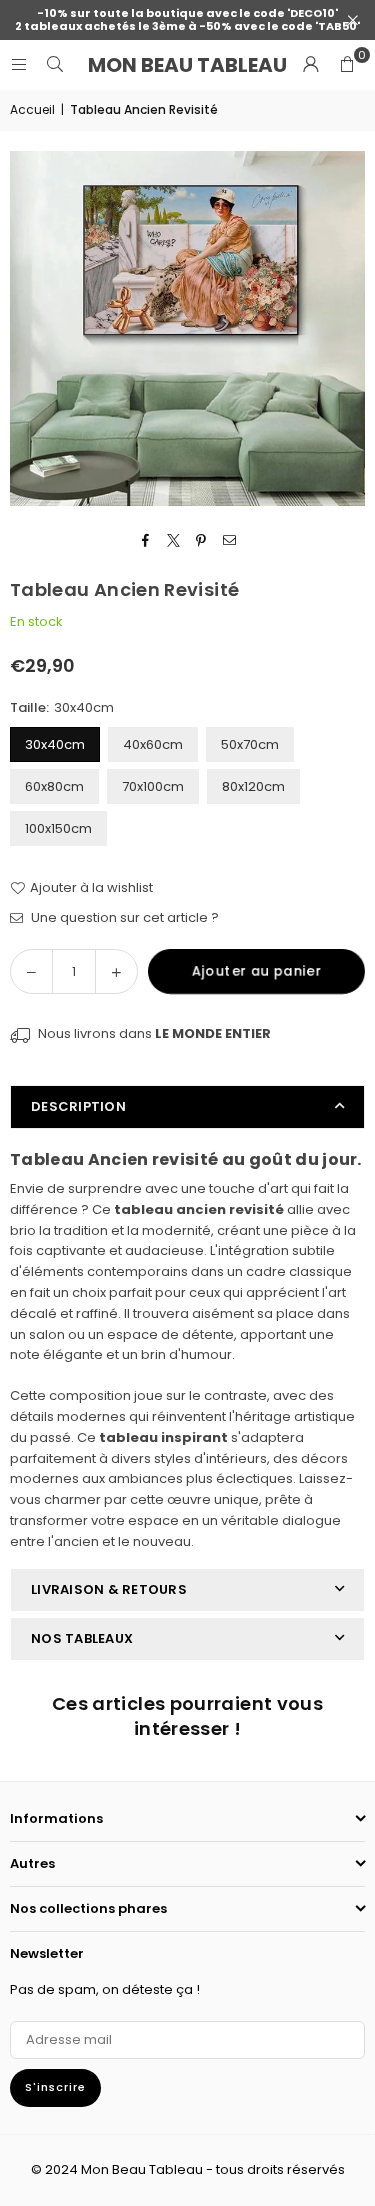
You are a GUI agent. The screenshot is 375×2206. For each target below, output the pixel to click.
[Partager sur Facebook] (145, 541)
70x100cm (153, 786)
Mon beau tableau (187, 65)
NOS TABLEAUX (82, 1638)
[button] (347, 65)
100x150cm (58, 828)
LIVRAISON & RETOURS (109, 1589)
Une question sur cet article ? (123, 917)
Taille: (62, 707)
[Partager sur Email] (229, 541)
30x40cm (55, 744)
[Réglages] (311, 65)
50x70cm (250, 744)
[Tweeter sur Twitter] (173, 541)
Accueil (32, 109)
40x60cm (153, 744)
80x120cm (253, 786)
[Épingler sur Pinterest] (201, 541)
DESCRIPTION (78, 1106)
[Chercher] (55, 64)
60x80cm (54, 786)
